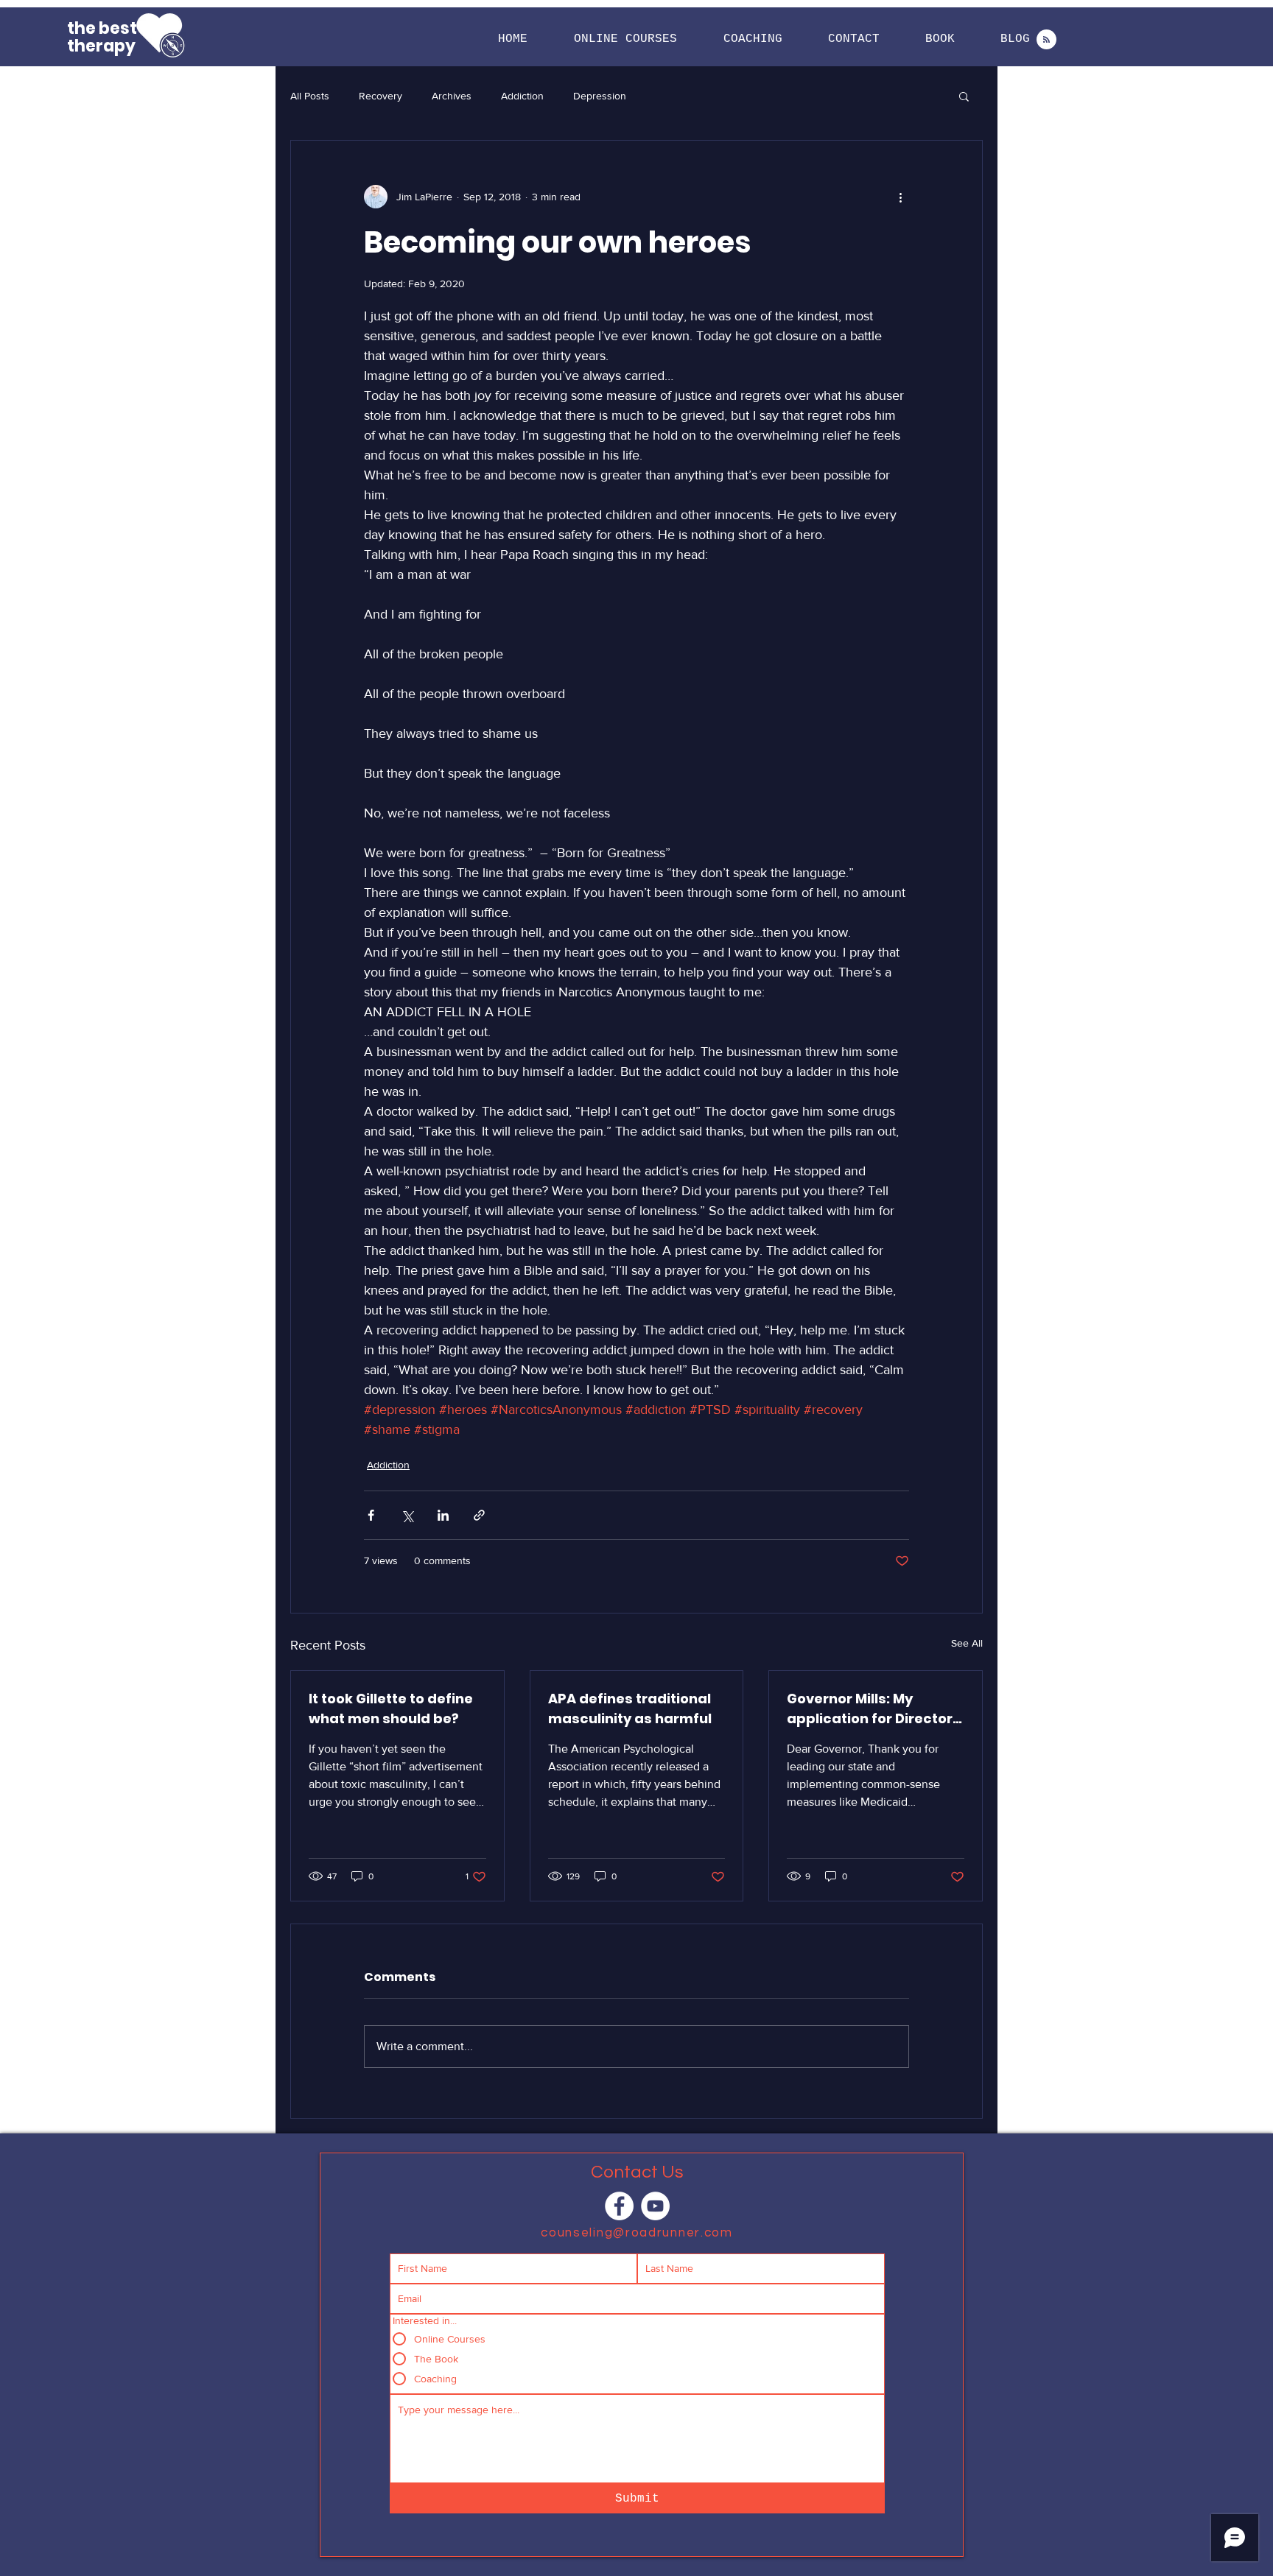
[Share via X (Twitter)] (407, 1515)
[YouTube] (655, 2206)
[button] (626, 39)
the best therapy (102, 37)
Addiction (522, 96)
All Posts (310, 96)
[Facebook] (619, 2206)
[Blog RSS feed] (1046, 40)
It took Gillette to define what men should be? (391, 1708)
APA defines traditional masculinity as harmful (630, 1708)
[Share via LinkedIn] (443, 1515)
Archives (452, 96)
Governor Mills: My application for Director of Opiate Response (870, 1709)
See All (967, 1643)
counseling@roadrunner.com (637, 2233)
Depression (600, 96)
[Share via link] (479, 1515)
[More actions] (900, 197)
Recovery (381, 96)
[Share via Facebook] (371, 1515)
